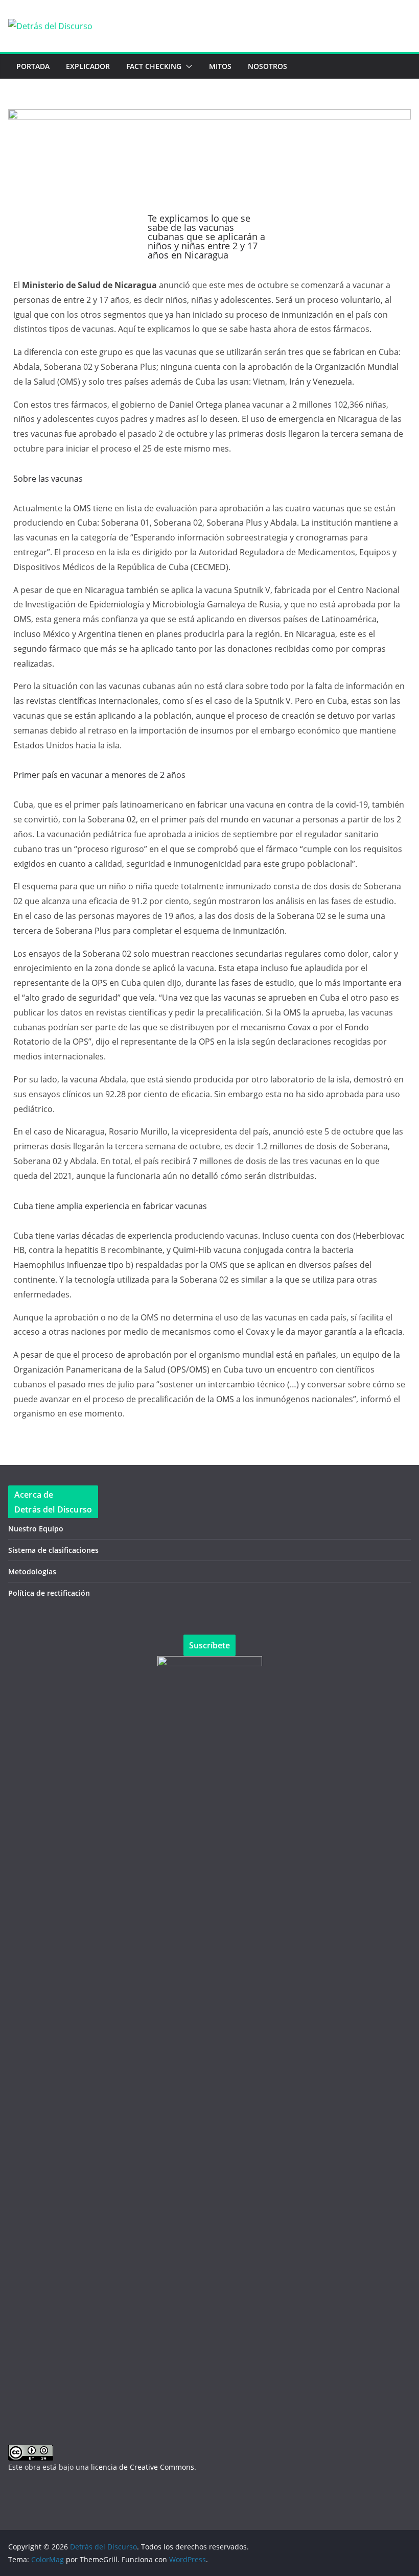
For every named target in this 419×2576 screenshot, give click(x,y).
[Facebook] (22, 2496)
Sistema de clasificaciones (53, 1550)
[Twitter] (50, 2496)
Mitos (220, 66)
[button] (187, 66)
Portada (33, 66)
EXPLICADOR (88, 66)
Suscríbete (209, 1645)
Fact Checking (154, 66)
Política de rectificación (49, 1593)
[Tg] (77, 2496)
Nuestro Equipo (36, 1529)
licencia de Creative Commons (143, 2467)
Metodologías (32, 1571)
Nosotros (267, 66)
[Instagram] (105, 2496)
